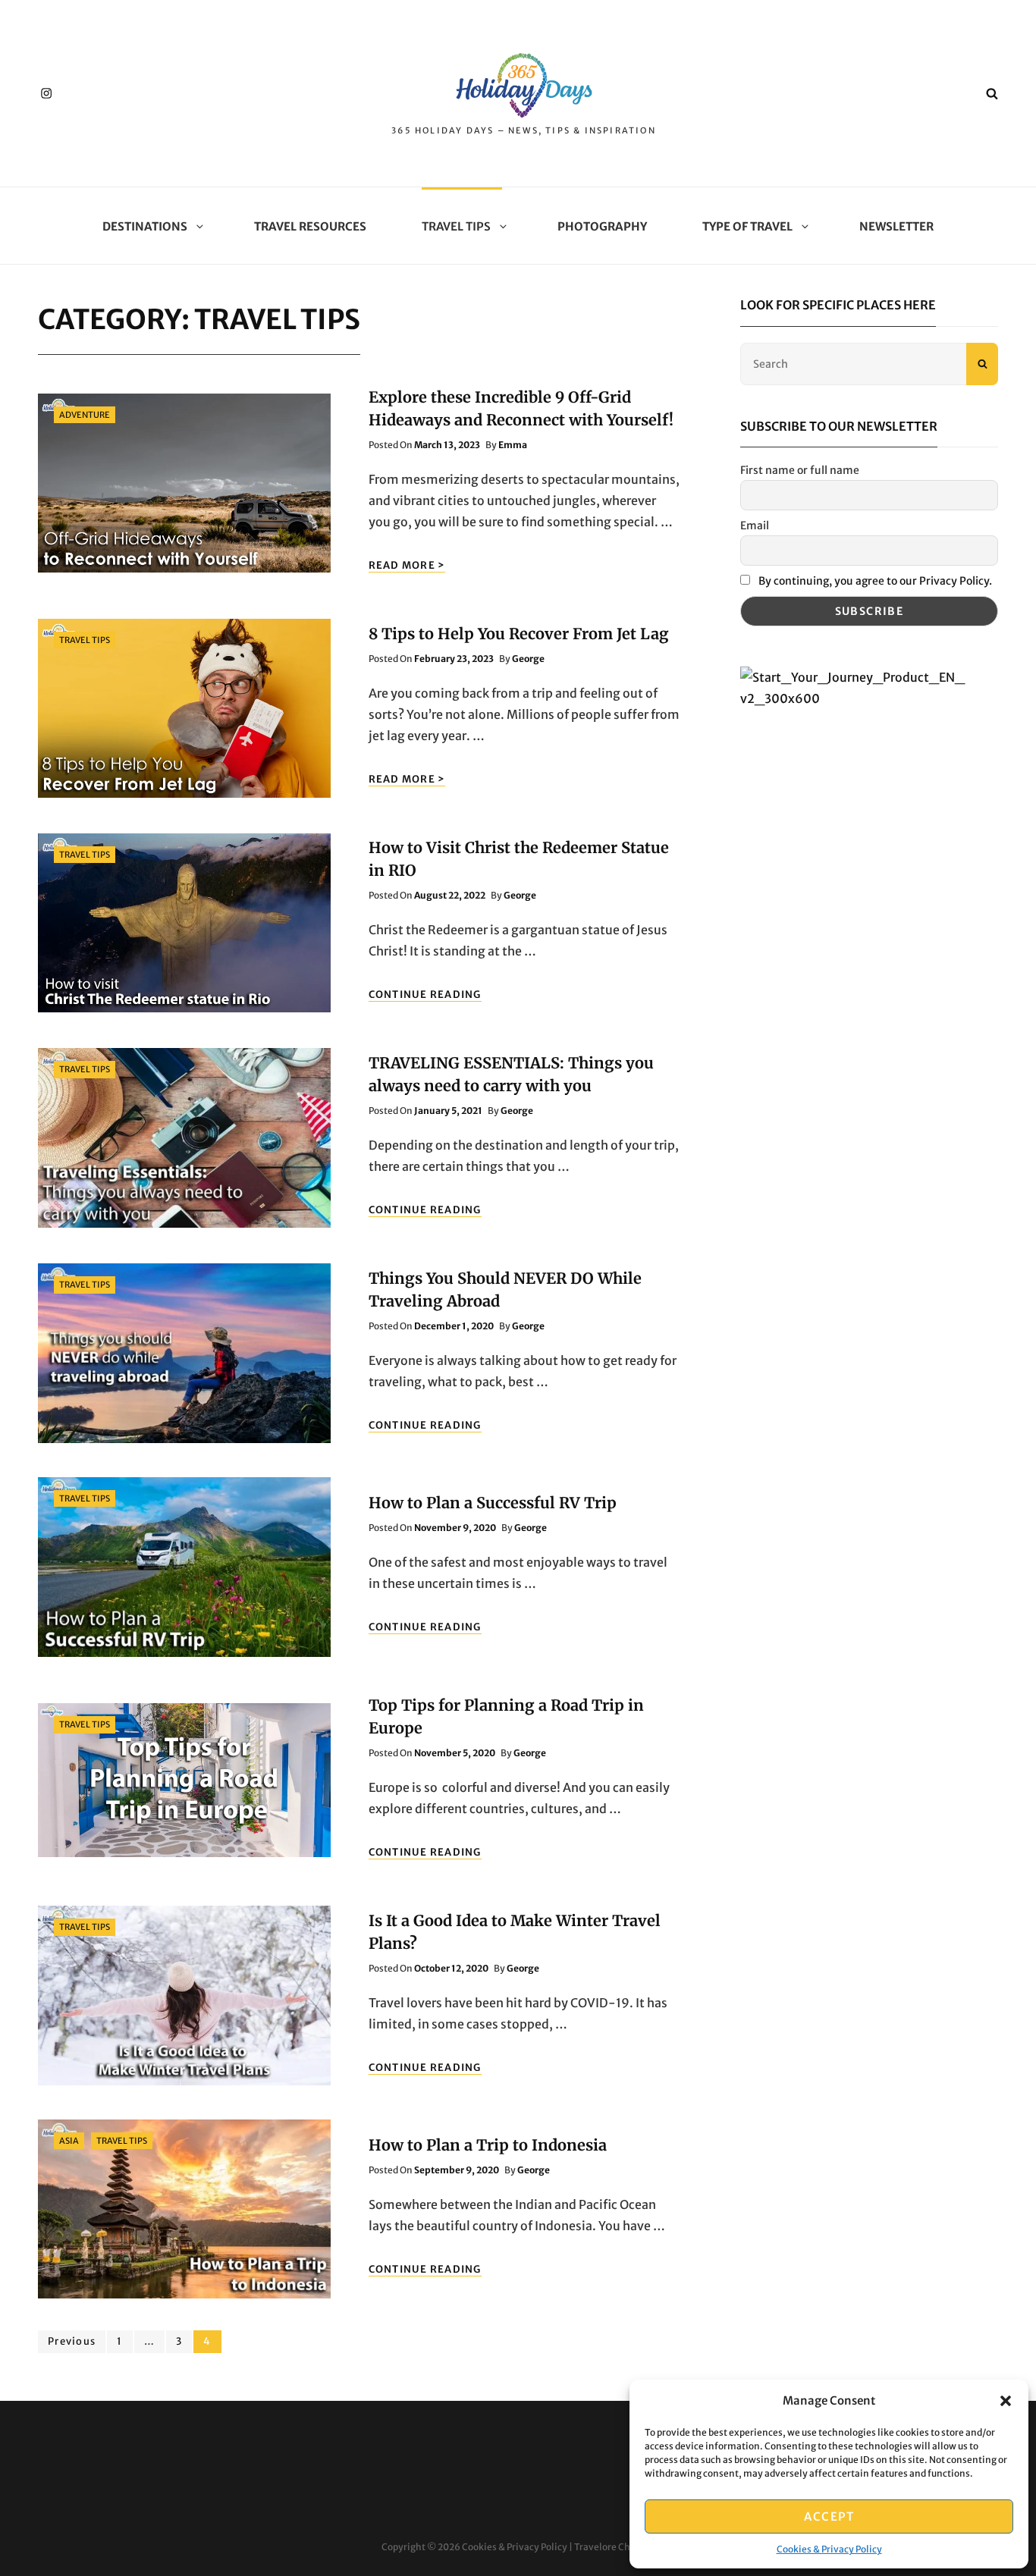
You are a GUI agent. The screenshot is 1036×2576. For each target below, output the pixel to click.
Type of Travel (747, 226)
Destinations (145, 226)
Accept (829, 2516)
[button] (1006, 2401)
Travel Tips (456, 226)
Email (755, 526)
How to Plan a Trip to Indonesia (488, 2145)
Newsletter (896, 226)
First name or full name (800, 470)
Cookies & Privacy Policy (829, 2549)
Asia (69, 2141)
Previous (72, 2341)
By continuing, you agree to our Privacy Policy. (875, 581)
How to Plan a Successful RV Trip (493, 1503)
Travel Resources (310, 226)
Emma (513, 445)
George (528, 659)
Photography (602, 226)
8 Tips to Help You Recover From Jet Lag (519, 634)
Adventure (85, 415)
